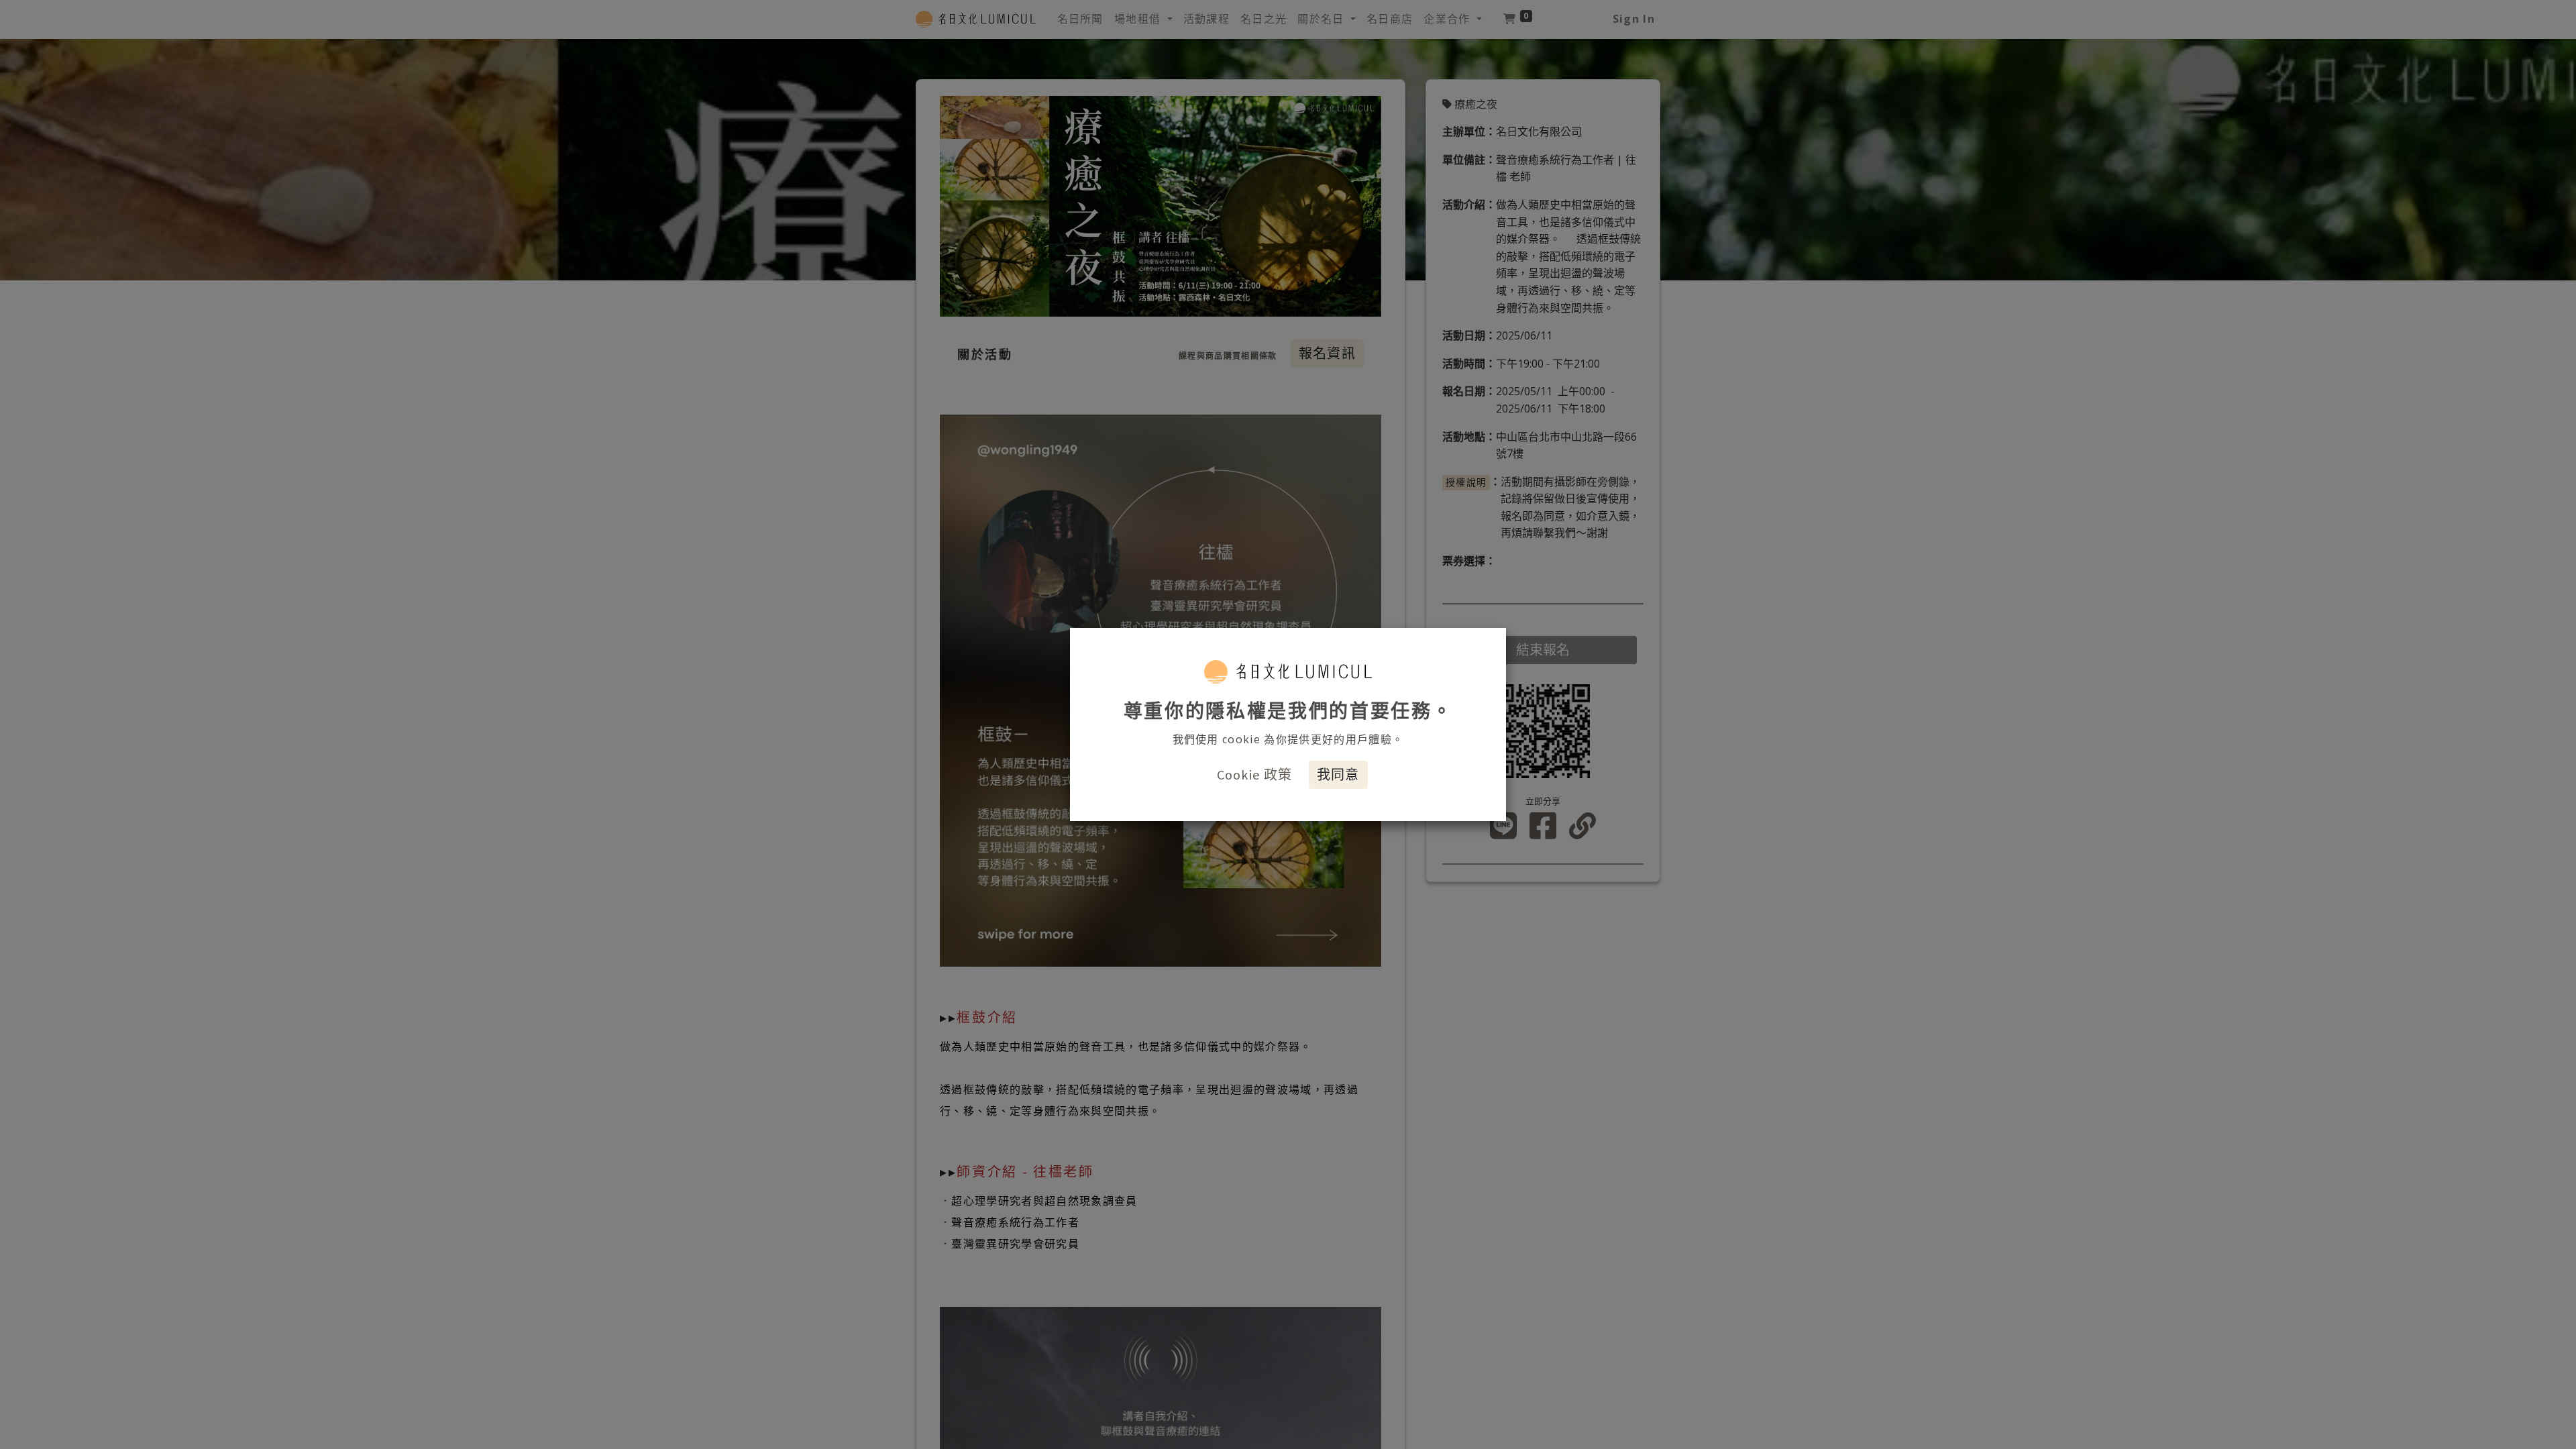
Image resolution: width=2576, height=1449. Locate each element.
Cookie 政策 (1255, 774)
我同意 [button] (1338, 774)
